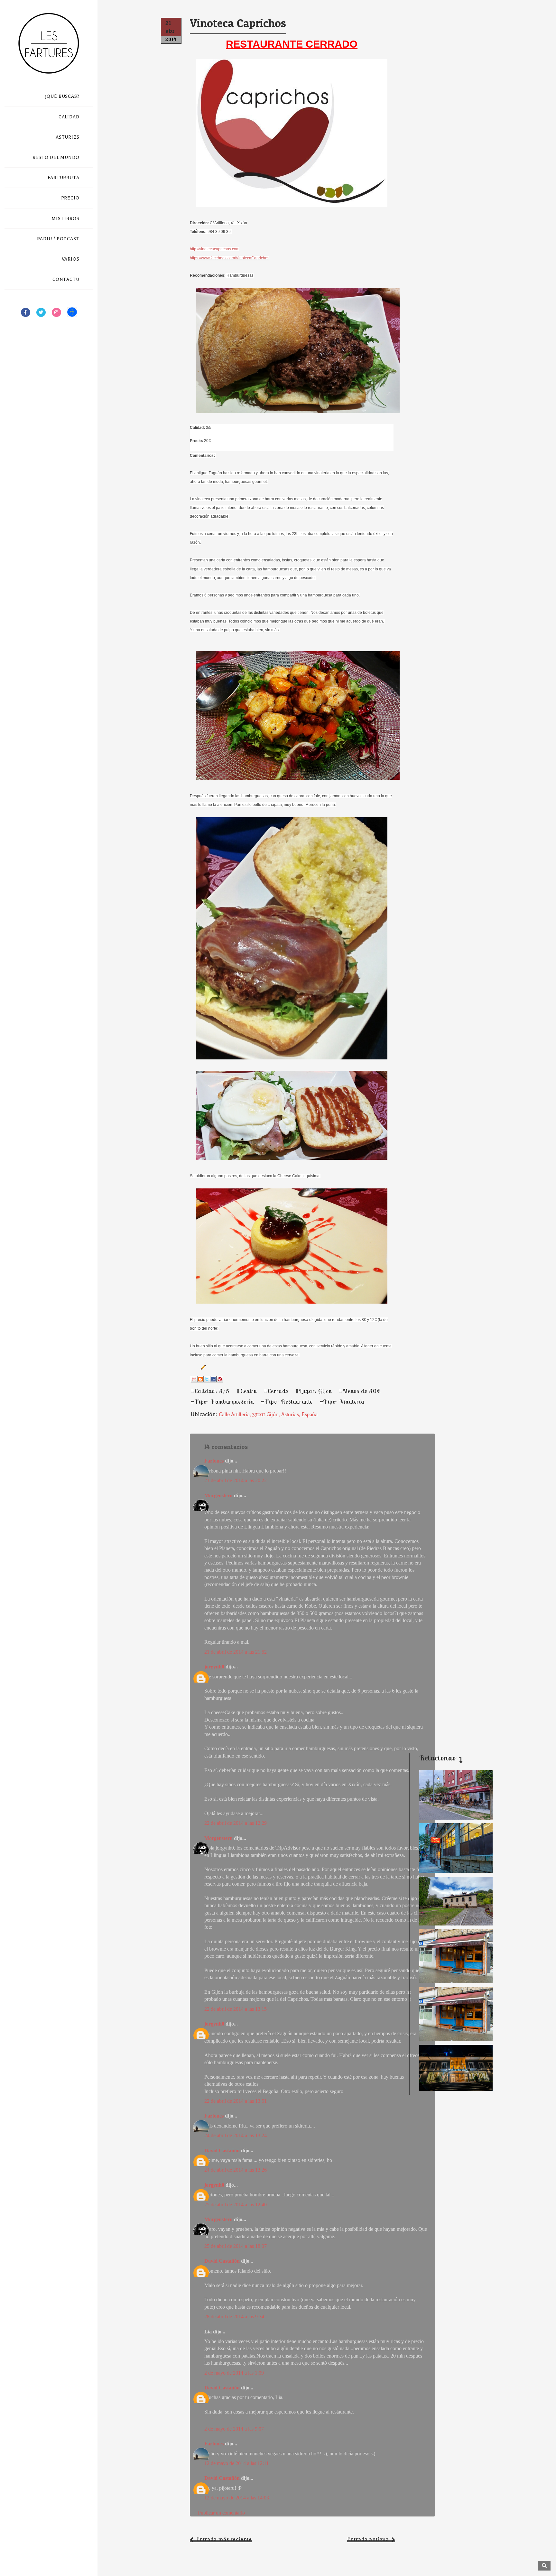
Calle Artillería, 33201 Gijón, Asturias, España (268, 1415)
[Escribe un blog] (200, 1379)
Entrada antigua (368, 2539)
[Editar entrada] (202, 1367)
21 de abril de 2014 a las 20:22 (236, 1480)
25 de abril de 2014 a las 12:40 (236, 2205)
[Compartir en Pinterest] (220, 1379)
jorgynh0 (214, 1667)
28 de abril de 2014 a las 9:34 (234, 2317)
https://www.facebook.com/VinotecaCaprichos (230, 258)
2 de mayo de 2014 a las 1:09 (234, 2373)
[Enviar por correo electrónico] (194, 1379)
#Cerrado (276, 1391)
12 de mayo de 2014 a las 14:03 (237, 2498)
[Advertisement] (451, 1642)
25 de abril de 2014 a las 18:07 (236, 2246)
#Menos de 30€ (360, 1391)
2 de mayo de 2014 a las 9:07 (234, 2429)
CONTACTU (66, 279)
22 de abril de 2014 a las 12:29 (236, 1823)
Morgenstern (218, 1496)
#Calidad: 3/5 (210, 1391)
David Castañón (222, 2151)
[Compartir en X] (207, 1379)
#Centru (247, 1391)
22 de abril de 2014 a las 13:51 (236, 2101)
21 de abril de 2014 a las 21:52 (236, 1652)
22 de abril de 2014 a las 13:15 (236, 2009)
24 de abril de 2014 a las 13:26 (236, 2170)
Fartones (214, 1461)
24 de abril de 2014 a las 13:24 (236, 2135)
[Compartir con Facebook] (213, 1379)
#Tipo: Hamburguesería (222, 1402)
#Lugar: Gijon (314, 1391)
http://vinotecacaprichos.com (215, 249)
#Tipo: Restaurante (287, 1402)
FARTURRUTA (64, 178)
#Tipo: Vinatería (342, 1402)
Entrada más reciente (224, 2539)
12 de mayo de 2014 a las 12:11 (236, 2463)
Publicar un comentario (221, 2513)
